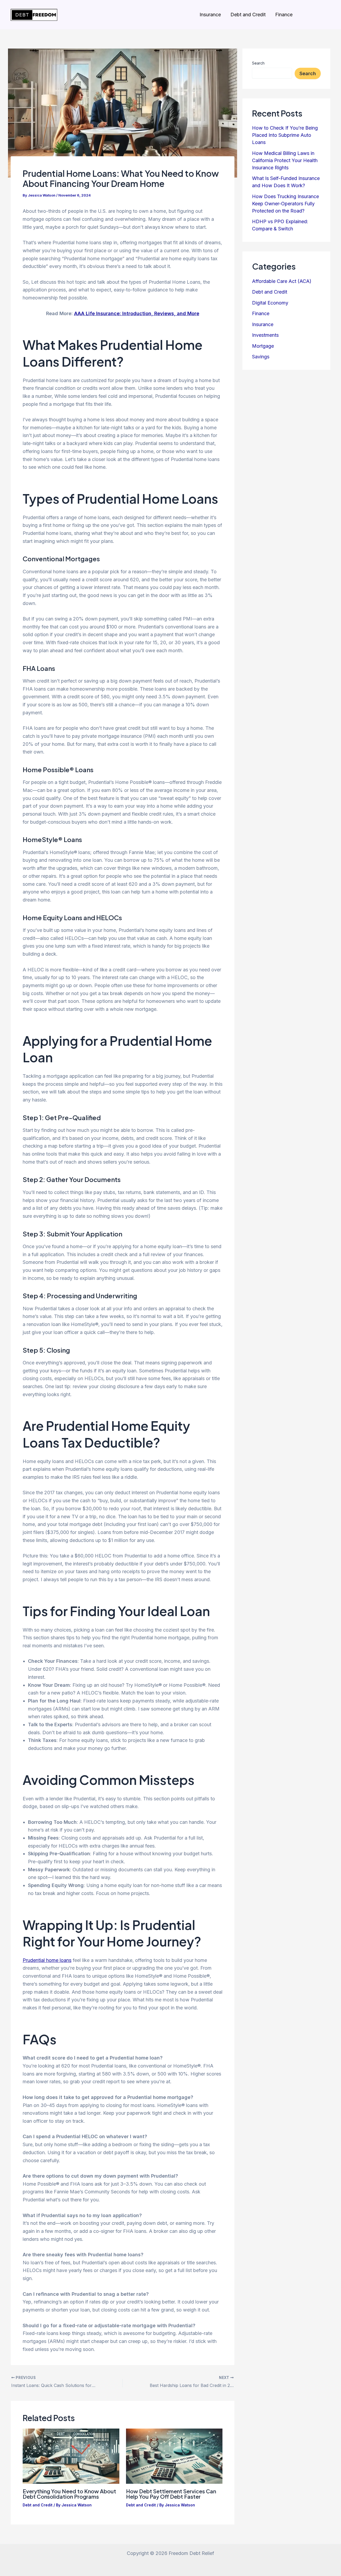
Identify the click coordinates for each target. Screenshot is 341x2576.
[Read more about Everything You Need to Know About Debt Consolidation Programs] (71, 2456)
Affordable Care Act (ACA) (282, 281)
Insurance (210, 15)
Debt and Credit (248, 15)
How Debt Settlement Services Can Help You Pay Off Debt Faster (171, 2494)
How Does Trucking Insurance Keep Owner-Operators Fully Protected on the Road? (285, 204)
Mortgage (263, 346)
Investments (265, 335)
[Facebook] (316, 15)
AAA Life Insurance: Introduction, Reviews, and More (137, 313)
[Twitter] (328, 15)
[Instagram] (305, 15)
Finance (284, 15)
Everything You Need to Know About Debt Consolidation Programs (69, 2494)
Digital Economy (270, 303)
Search (258, 63)
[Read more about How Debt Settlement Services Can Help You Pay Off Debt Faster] (174, 2456)
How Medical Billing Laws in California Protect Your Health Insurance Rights (285, 160)
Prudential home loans (47, 1960)
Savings (261, 357)
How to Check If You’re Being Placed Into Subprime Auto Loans (285, 135)
